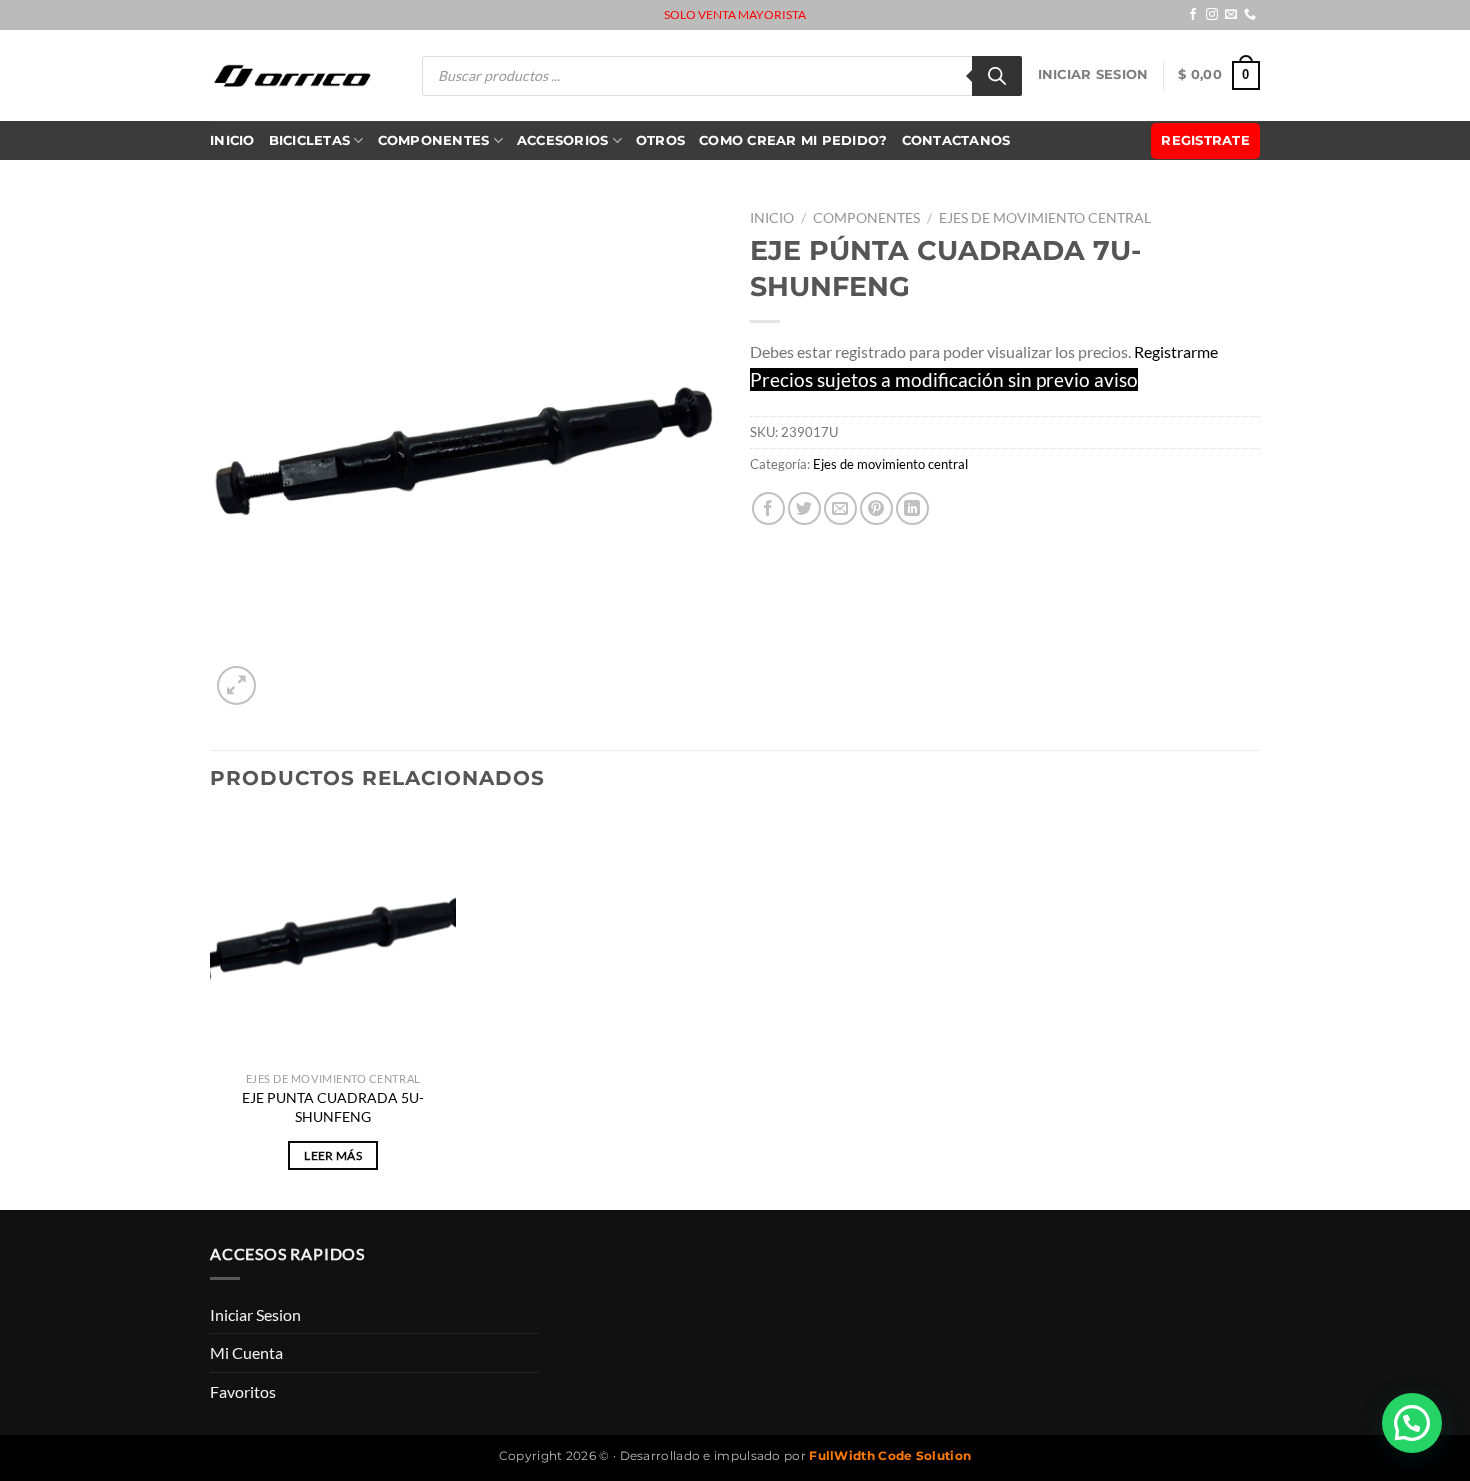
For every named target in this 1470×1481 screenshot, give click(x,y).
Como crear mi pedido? (793, 140)
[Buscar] (997, 76)
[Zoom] (236, 685)
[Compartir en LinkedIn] (912, 508)
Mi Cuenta (246, 1352)
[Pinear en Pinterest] (876, 508)
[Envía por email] (840, 508)
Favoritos (243, 1391)
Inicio (232, 140)
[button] (1412, 1423)
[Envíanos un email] (1231, 15)
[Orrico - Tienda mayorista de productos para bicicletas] (293, 75)
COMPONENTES (434, 140)
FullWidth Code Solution (890, 1455)
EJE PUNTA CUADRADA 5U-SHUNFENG (333, 1107)
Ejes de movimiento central (1045, 218)
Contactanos (956, 140)
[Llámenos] (1250, 15)
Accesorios (563, 140)
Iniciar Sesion (1093, 74)
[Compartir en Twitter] (804, 508)
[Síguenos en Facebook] (1193, 15)
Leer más (333, 1155)
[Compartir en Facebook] (768, 508)
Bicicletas (310, 140)
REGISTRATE (1205, 140)
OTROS (660, 140)
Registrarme (1176, 351)
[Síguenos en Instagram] (1212, 15)
